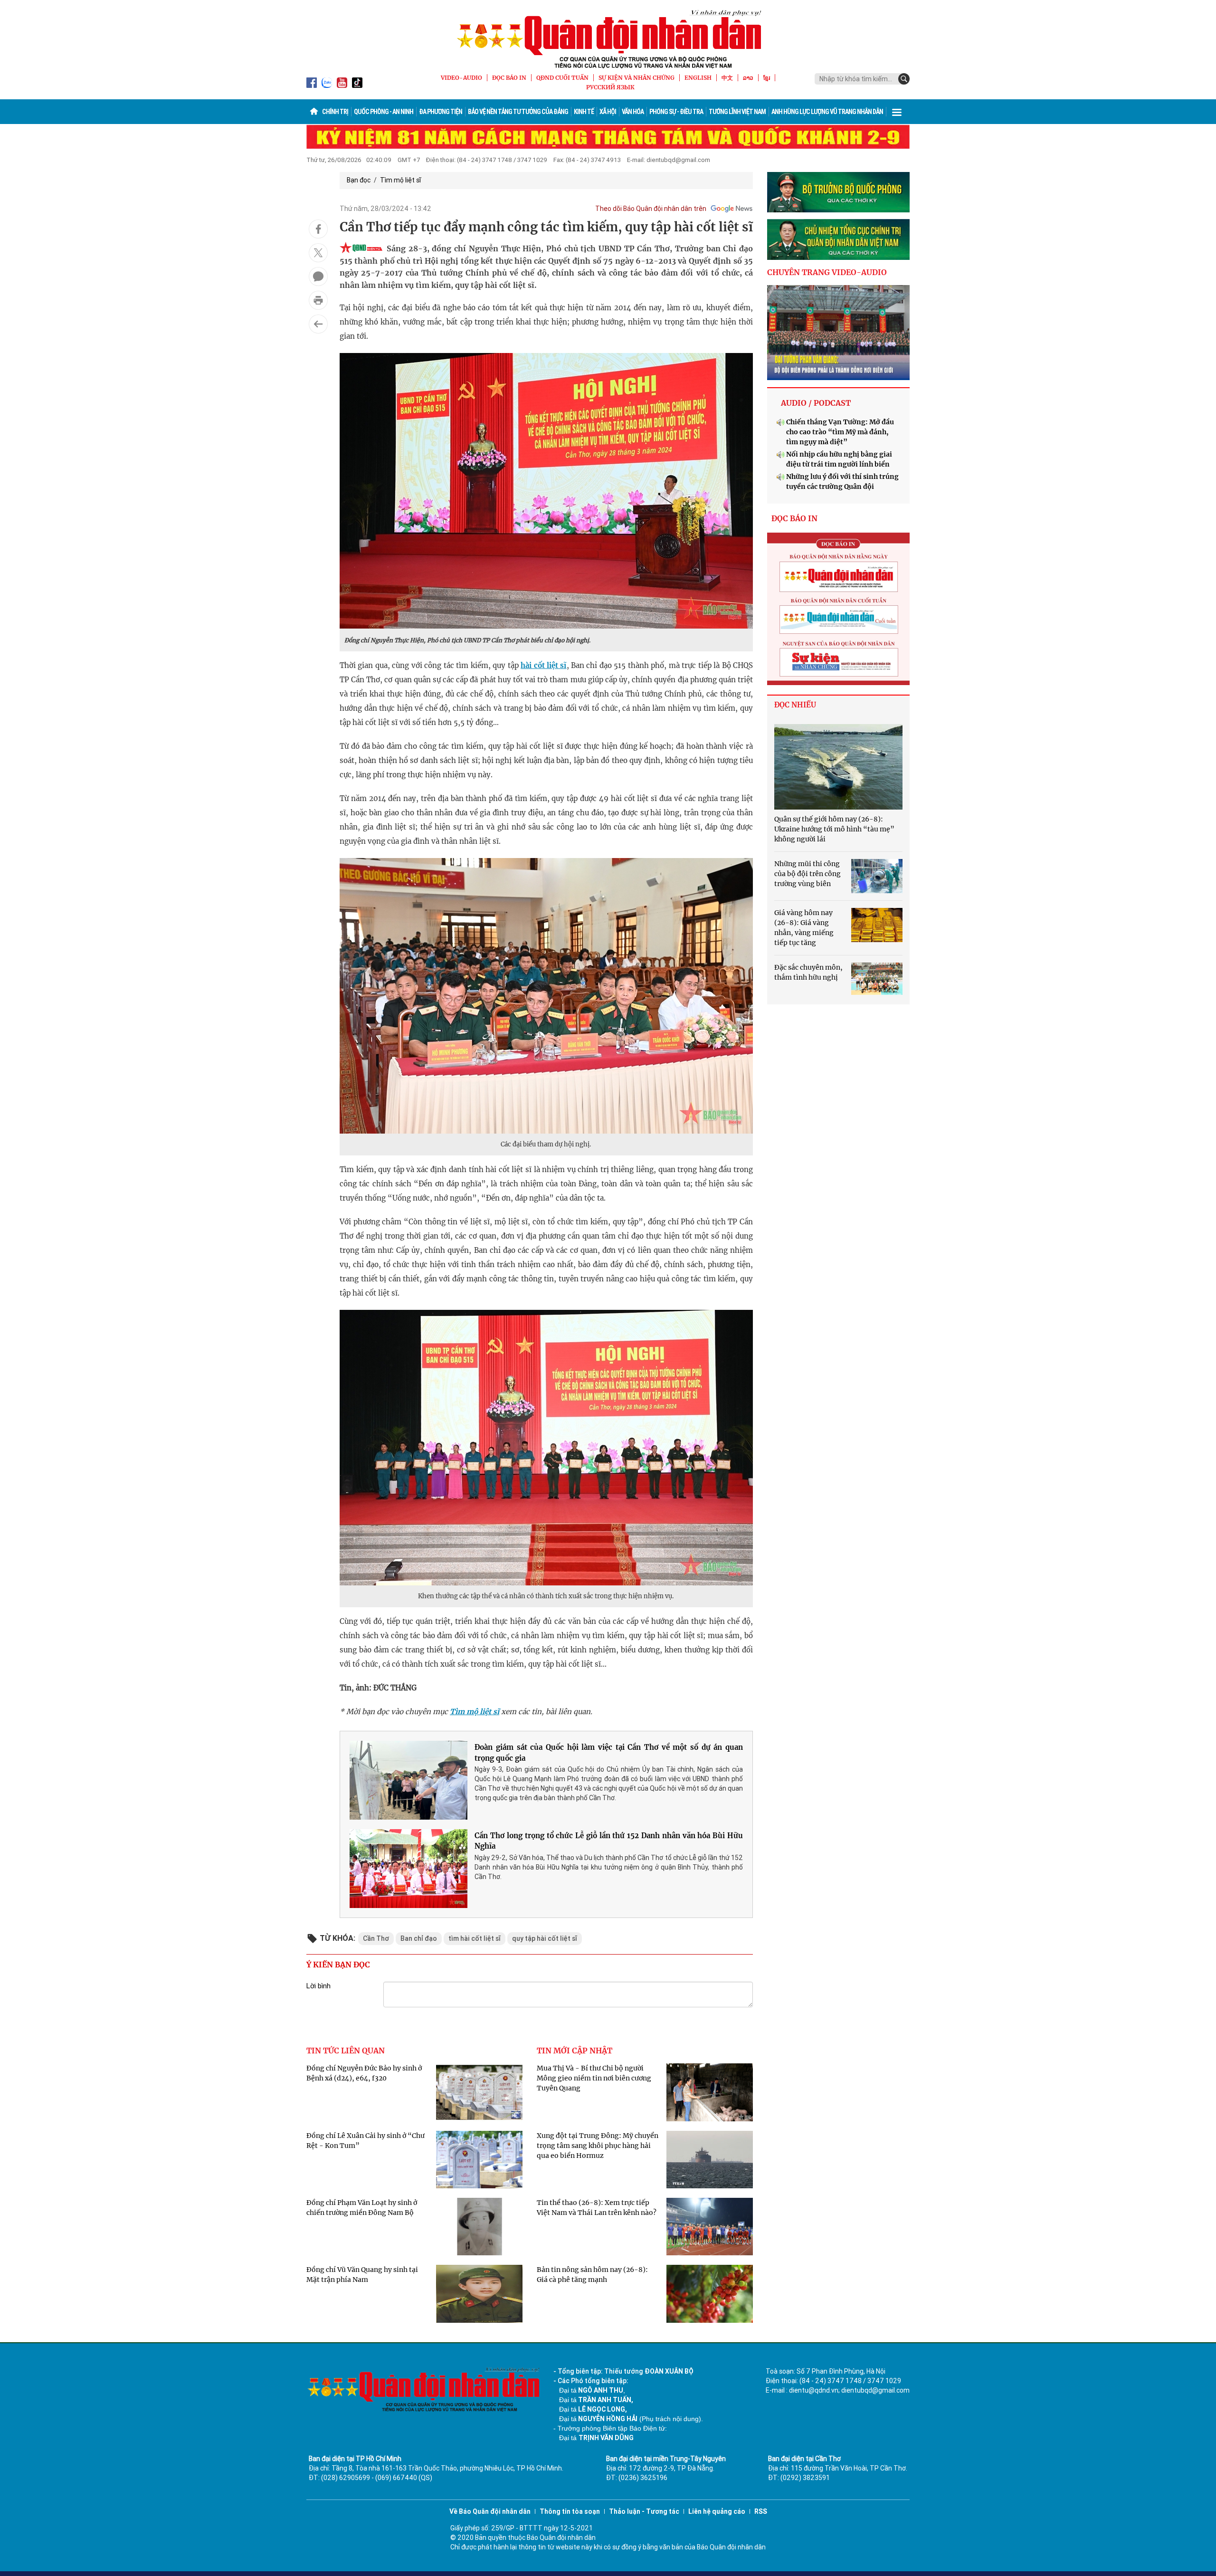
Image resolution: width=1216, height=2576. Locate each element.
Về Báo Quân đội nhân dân (490, 2511)
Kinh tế (584, 112)
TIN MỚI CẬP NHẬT (575, 2051)
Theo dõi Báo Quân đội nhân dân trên (651, 209)
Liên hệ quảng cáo (717, 2511)
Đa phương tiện (441, 112)
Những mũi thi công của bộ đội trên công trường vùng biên (807, 874)
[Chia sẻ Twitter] (318, 253)
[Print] (318, 300)
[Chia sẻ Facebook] (318, 229)
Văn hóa (633, 112)
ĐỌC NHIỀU (795, 705)
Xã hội (608, 112)
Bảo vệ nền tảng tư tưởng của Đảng (518, 112)
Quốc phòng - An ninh (384, 112)
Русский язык (610, 87)
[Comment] (318, 277)
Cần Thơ (376, 1938)
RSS (761, 2511)
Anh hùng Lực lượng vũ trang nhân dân (827, 112)
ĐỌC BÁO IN (509, 78)
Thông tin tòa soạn (570, 2511)
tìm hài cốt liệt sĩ (475, 1938)
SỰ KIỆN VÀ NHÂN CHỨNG (636, 78)
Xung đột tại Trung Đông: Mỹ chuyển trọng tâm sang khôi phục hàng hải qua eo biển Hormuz (598, 2146)
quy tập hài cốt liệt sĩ (545, 1938)
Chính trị (335, 112)
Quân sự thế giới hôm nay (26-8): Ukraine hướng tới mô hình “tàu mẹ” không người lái (834, 829)
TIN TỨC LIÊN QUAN (346, 2051)
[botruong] (838, 192)
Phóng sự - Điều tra (676, 112)
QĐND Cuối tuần (562, 78)
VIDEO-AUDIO (461, 78)
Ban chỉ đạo (419, 1938)
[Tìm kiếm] (904, 79)
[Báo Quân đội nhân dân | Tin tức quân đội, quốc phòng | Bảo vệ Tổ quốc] (608, 39)
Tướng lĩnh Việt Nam (737, 112)
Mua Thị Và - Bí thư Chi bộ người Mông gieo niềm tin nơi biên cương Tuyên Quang (594, 2078)
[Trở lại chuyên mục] (318, 324)
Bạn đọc (359, 180)
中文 (727, 78)
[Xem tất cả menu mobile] (897, 112)
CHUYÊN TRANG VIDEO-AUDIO (827, 272)
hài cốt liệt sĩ (543, 665)
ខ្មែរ (767, 78)
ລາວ (748, 78)
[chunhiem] (838, 239)
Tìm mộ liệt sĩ (400, 180)
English (698, 78)
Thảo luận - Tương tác (644, 2511)
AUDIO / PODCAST (816, 403)
